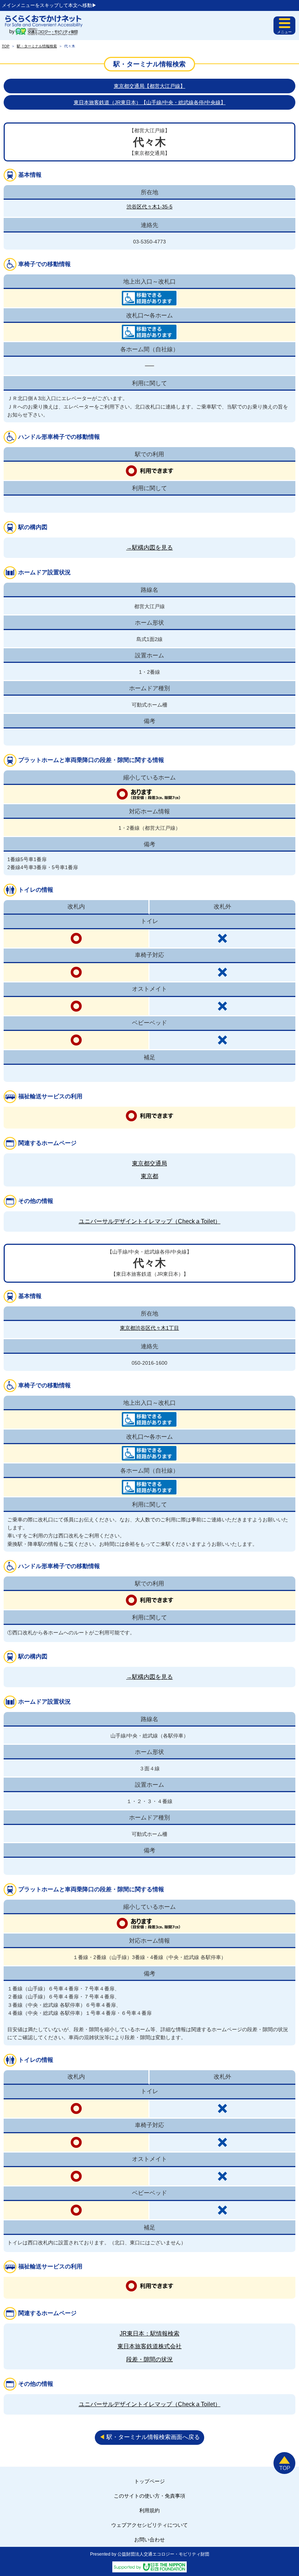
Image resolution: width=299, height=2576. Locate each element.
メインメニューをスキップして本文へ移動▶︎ (49, 5)
